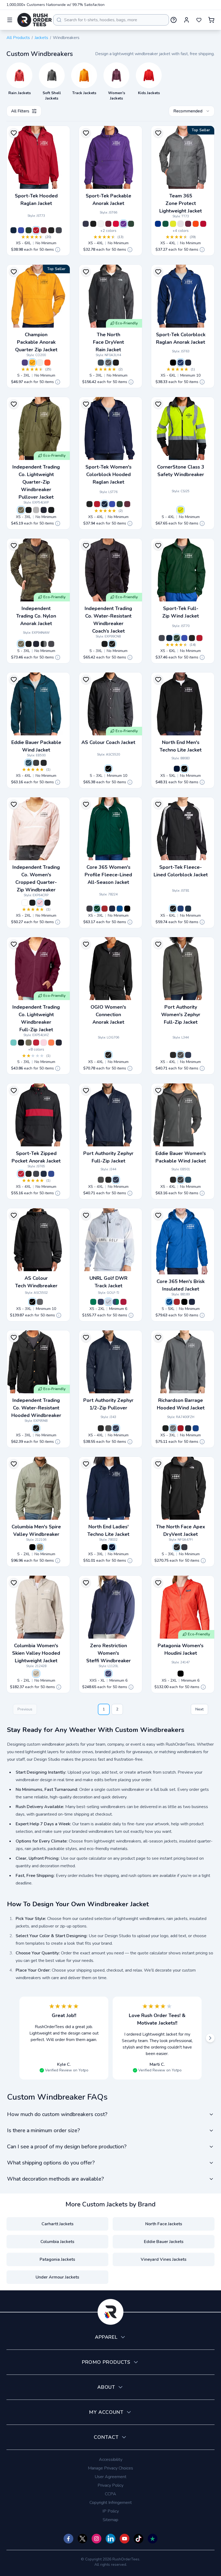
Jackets (41, 38)
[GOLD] (32, 363)
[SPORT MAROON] (188, 224)
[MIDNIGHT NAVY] (112, 1547)
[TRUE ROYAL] (120, 909)
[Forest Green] (29, 230)
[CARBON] (89, 909)
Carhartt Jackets (58, 2224)
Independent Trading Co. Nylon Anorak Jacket (36, 616)
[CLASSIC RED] (105, 909)
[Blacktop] (108, 1055)
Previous (25, 1709)
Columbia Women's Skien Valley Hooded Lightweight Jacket (36, 1653)
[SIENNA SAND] (123, 1302)
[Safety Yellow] (181, 510)
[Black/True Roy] (51, 1174)
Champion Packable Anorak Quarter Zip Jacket (36, 342)
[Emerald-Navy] (116, 1302)
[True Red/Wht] (97, 504)
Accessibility (111, 2460)
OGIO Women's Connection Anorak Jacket (108, 1015)
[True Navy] (13, 230)
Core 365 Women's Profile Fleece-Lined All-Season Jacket (108, 875)
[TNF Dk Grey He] (108, 363)
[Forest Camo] (21, 644)
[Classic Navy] (36, 644)
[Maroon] (44, 230)
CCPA (110, 2494)
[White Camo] (25, 903)
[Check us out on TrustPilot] (153, 2539)
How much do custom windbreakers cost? (57, 2114)
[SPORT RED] (203, 224)
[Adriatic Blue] (29, 763)
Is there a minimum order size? (43, 2130)
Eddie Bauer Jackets (164, 2242)
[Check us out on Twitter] (82, 2539)
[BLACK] (127, 909)
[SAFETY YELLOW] (173, 224)
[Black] (51, 230)
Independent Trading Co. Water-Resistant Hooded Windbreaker (36, 1408)
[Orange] (47, 363)
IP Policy (111, 2511)
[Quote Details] (58, 250)
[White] (101, 224)
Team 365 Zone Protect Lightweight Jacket (181, 203)
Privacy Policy (110, 2485)
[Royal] (196, 1428)
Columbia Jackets (57, 2242)
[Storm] (108, 1674)
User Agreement (110, 2477)
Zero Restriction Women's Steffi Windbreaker (108, 1653)
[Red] (36, 1043)
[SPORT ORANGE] (196, 224)
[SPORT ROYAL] (158, 224)
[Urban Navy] (184, 1547)
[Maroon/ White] (127, 504)
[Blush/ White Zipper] (40, 903)
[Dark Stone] (36, 1674)
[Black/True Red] (21, 1174)
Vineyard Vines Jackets (164, 2259)
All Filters (20, 111)
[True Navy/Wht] (188, 363)
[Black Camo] (29, 510)
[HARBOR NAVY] (101, 1302)
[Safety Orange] (51, 1043)
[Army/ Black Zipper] (21, 510)
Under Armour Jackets (57, 2277)
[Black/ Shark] (32, 1547)
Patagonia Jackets (57, 2259)
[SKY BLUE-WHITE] (108, 1302)
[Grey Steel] (36, 763)
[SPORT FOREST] (165, 224)
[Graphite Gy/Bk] (36, 1174)
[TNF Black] (116, 363)
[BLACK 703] (184, 769)
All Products (18, 38)
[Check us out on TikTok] (139, 2539)
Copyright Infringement (111, 2503)
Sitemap (110, 2520)
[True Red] (36, 230)
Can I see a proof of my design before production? (67, 2147)
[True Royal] (21, 230)
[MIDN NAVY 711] (177, 769)
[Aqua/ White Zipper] (13, 1043)
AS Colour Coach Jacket (108, 742)
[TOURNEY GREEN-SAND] (93, 1302)
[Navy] (188, 1428)
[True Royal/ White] (181, 363)
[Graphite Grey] (59, 230)
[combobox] (111, 20)
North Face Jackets (164, 2224)
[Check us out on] (110, 2539)
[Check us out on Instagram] (96, 2539)
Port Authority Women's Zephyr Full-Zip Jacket (181, 1015)
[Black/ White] (173, 363)
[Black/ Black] (112, 644)
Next (199, 1709)
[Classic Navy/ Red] (44, 510)
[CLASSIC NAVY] (112, 909)
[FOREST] (97, 909)
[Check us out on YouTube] (125, 2539)
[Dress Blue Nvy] (188, 1055)
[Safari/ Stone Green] (40, 1547)
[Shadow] (40, 1302)
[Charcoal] (173, 1428)
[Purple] (123, 224)
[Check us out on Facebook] (68, 2539)
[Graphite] (51, 644)
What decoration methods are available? (55, 2179)
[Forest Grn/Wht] (120, 504)
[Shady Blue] (101, 363)
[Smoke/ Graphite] (36, 510)
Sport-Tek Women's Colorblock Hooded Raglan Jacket (108, 474)
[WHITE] (181, 224)
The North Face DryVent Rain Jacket (108, 342)
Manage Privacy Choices (110, 2468)
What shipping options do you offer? (51, 2163)
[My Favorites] (199, 20)
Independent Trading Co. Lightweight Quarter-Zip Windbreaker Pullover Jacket (36, 482)
